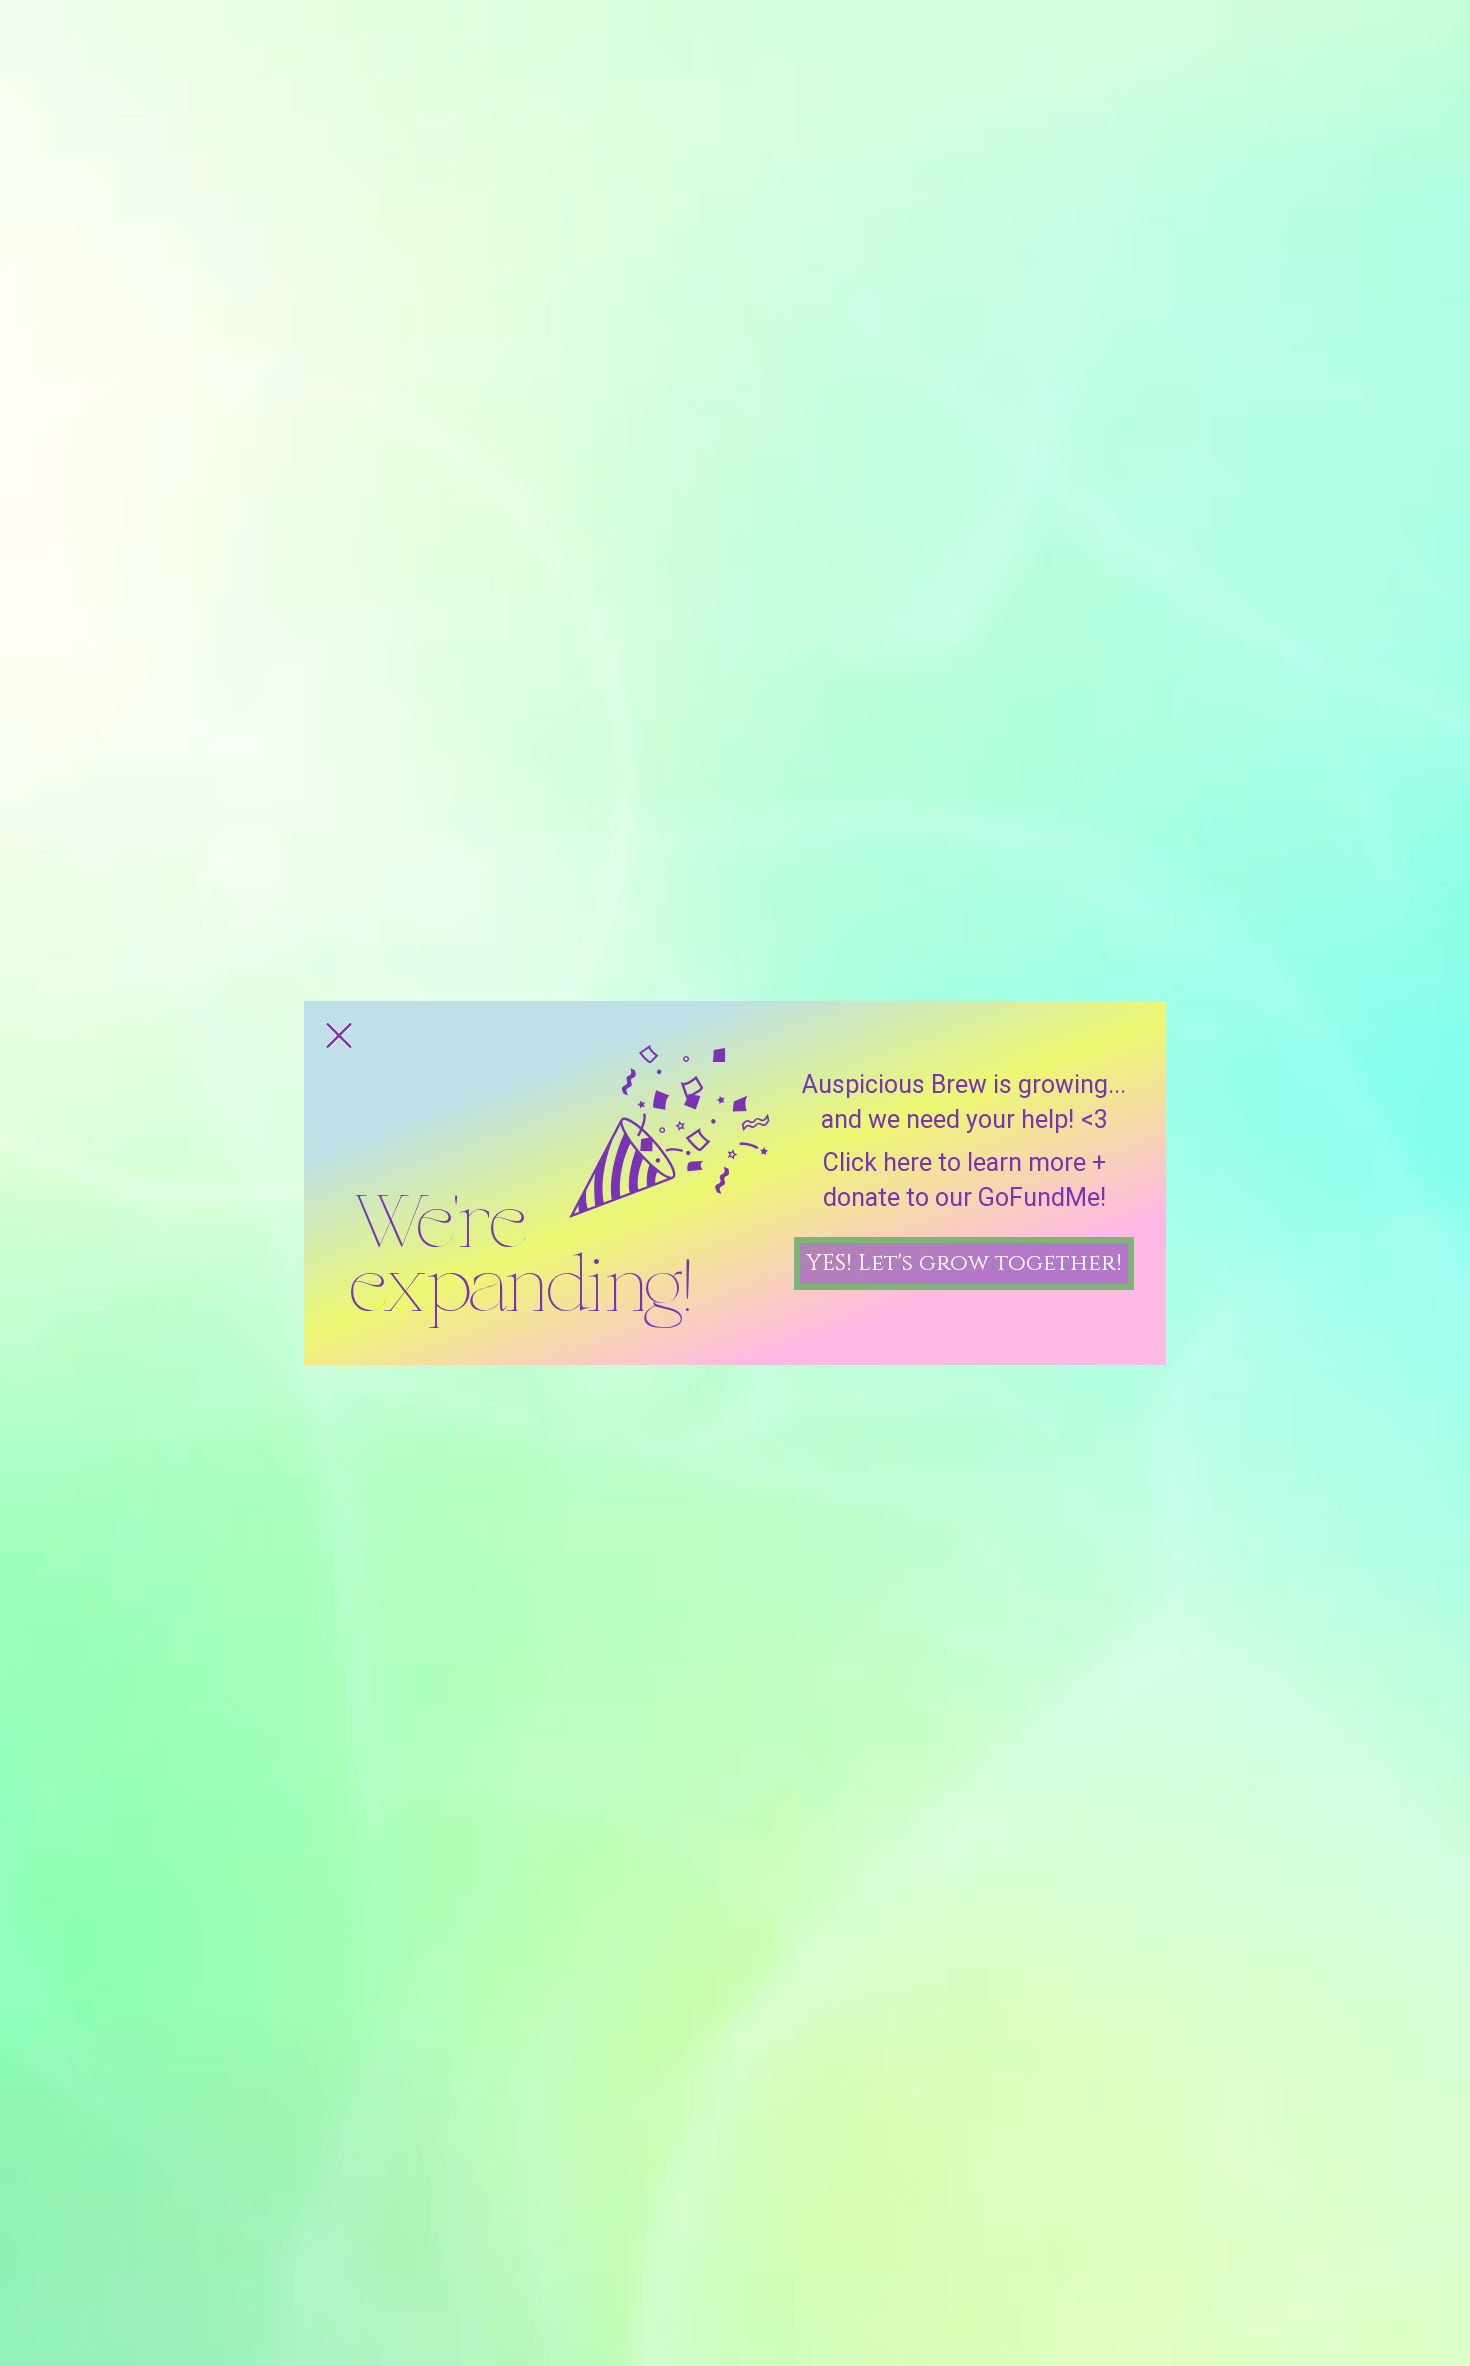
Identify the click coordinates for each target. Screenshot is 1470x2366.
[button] (339, 1035)
